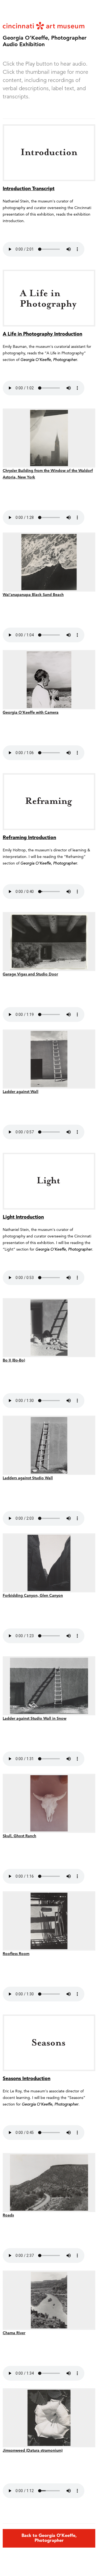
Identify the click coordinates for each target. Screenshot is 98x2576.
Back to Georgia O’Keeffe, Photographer (49, 2538)
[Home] (44, 25)
